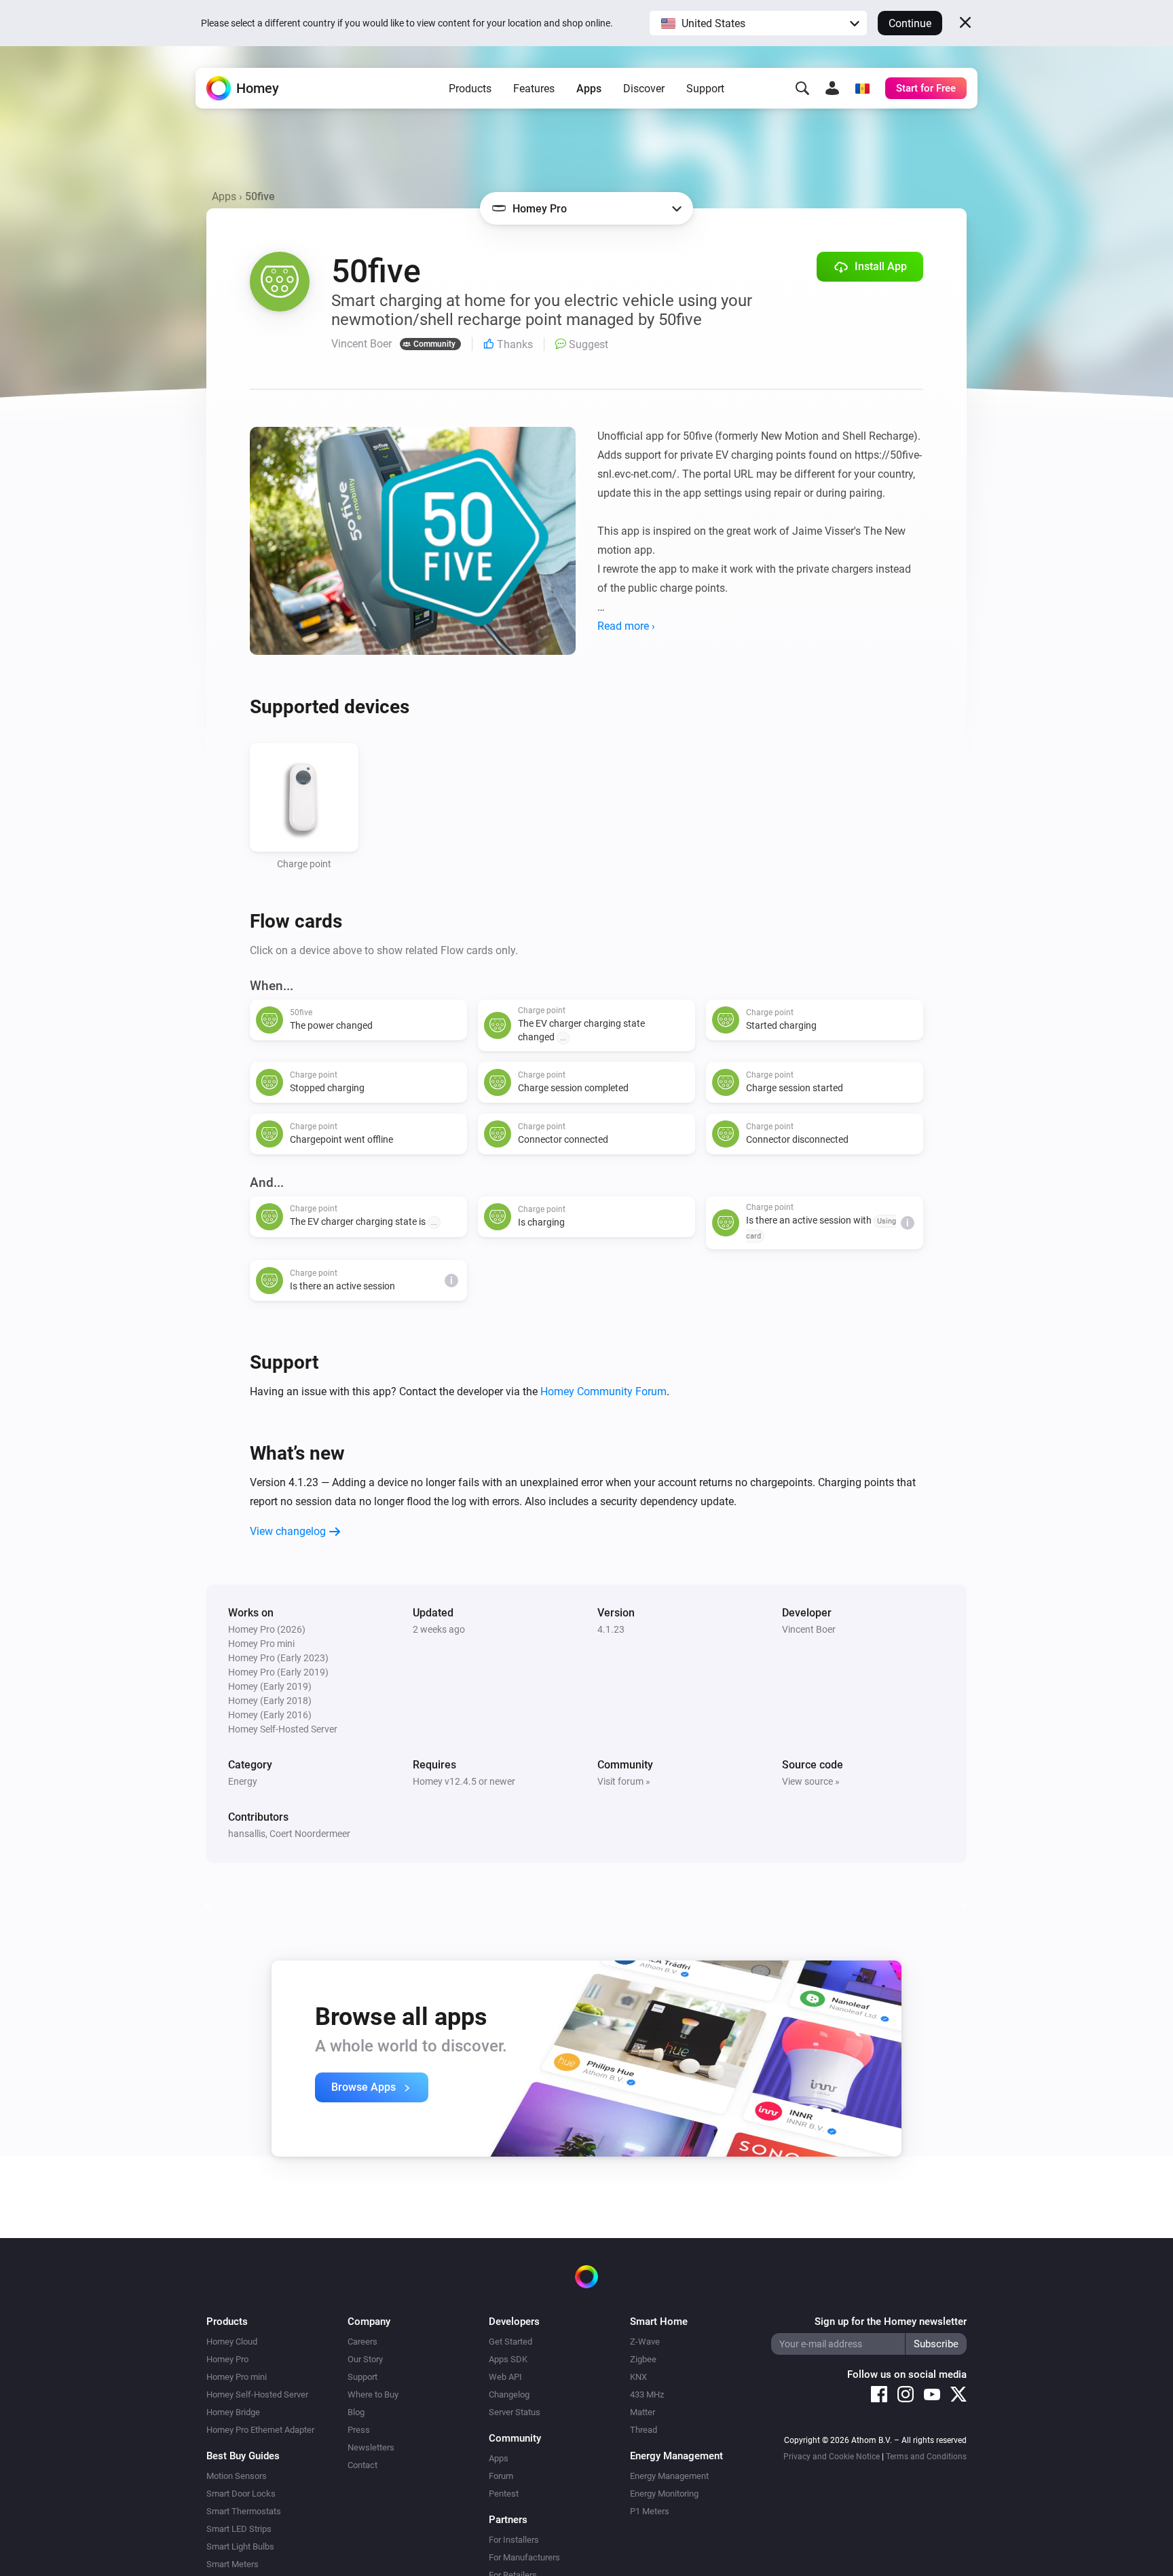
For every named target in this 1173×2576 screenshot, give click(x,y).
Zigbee (643, 2359)
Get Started (510, 2342)
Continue (910, 23)
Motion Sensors (237, 2476)
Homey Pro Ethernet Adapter (260, 2430)
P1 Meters (650, 2511)
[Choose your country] (862, 88)
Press (359, 2430)
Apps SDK (508, 2359)
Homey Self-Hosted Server (257, 2394)
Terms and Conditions (926, 2457)
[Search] (802, 88)
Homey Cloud (232, 2342)
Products (470, 89)
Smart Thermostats (244, 2511)
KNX (638, 2377)
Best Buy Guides (243, 2456)
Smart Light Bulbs (240, 2546)
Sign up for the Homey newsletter (891, 2322)
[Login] (832, 88)
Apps (589, 89)
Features (534, 89)
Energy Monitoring (664, 2494)
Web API (505, 2377)
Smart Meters (232, 2564)
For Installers (514, 2540)
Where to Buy (373, 2394)
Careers (362, 2342)
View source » (811, 1781)
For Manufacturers (524, 2557)
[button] (758, 23)
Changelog (509, 2394)
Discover (644, 89)
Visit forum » (624, 1781)
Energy (243, 1781)
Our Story (365, 2359)
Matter (643, 2412)
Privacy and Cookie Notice (832, 2457)
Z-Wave (645, 2342)
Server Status (515, 2412)
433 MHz (647, 2394)
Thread (644, 2430)
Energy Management (669, 2476)
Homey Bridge (233, 2412)
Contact (362, 2465)
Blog (356, 2412)
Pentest (504, 2494)
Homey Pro (227, 2359)
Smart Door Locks (241, 2494)
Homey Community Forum (603, 1391)
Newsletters (371, 2447)
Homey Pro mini (237, 2377)
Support (705, 89)
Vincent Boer (809, 1629)
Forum (501, 2476)
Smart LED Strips (239, 2529)
